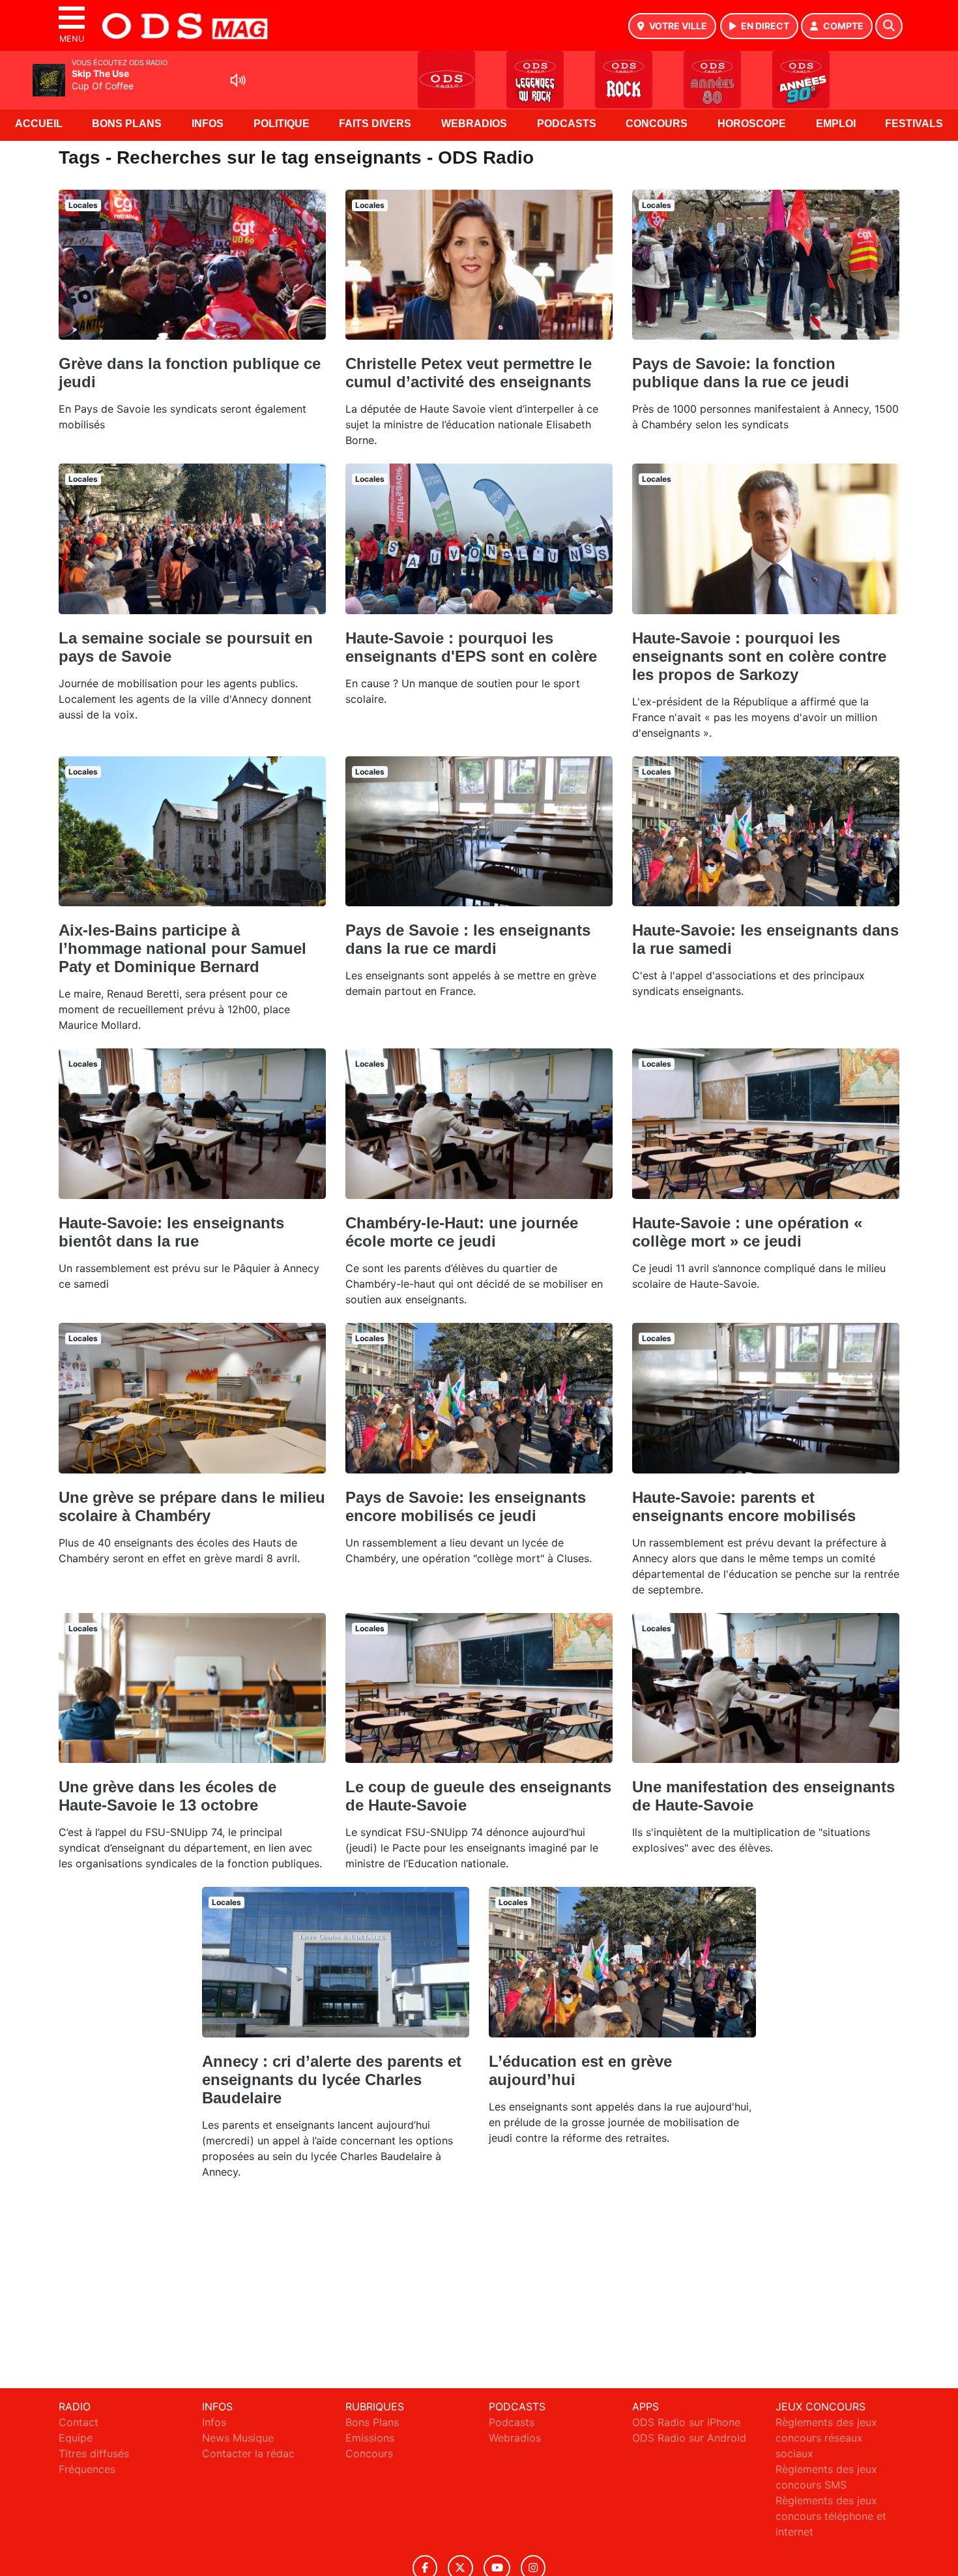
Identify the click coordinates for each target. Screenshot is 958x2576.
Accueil (39, 124)
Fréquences (87, 2469)
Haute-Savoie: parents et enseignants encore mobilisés (744, 1506)
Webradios (474, 124)
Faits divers (375, 124)
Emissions (370, 2438)
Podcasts (567, 124)
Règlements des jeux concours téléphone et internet (831, 2516)
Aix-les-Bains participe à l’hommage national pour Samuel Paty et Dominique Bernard (182, 948)
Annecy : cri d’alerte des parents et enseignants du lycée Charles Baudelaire (332, 2080)
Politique (282, 124)
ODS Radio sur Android (689, 2438)
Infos (208, 124)
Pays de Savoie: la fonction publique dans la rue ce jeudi (741, 373)
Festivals (914, 124)
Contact (79, 2422)
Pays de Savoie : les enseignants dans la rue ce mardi (468, 939)
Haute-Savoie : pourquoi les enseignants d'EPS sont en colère (471, 647)
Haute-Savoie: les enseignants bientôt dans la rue (171, 1232)
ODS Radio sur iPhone (686, 2422)
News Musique (238, 2438)
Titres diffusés (94, 2453)
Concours (657, 124)
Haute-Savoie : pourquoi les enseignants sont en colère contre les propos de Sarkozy (759, 656)
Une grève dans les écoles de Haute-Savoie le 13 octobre (167, 1796)
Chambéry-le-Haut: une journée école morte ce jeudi (462, 1232)
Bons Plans (127, 124)
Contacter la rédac (248, 2453)
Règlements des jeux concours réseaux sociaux (826, 2438)
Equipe (76, 2438)
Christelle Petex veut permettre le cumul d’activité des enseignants (469, 373)
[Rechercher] (889, 26)
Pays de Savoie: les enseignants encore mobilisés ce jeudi (466, 1506)
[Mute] (238, 80)
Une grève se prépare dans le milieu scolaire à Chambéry (192, 1506)
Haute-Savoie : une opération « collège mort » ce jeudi (747, 1232)
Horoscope (752, 124)
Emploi (836, 124)
